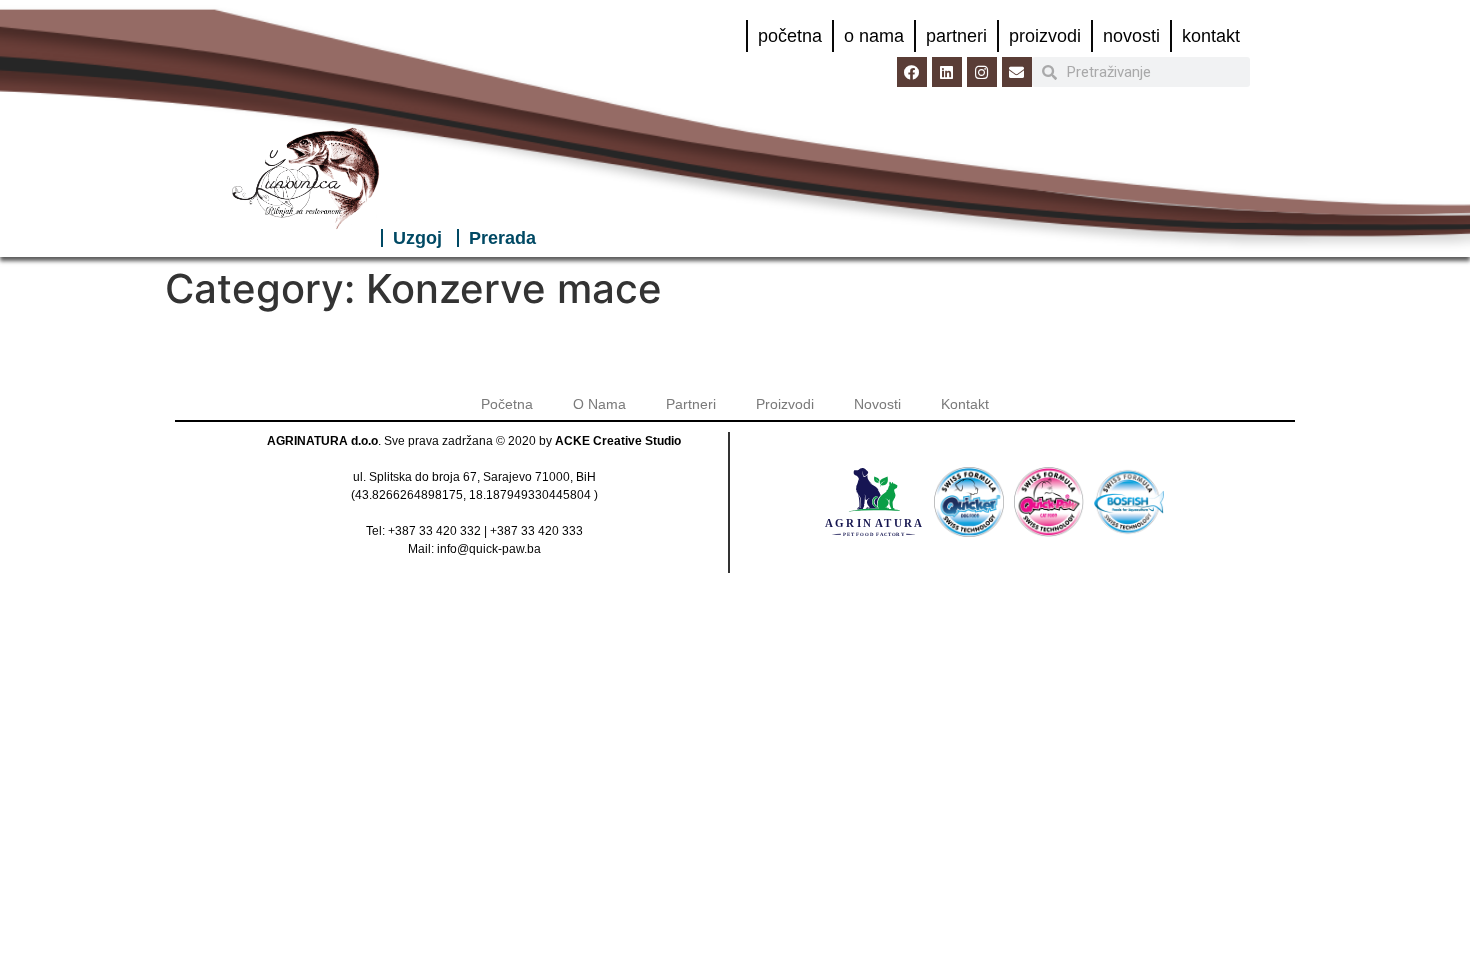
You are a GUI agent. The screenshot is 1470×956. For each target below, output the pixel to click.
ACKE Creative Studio (618, 441)
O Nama (874, 36)
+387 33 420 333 (536, 531)
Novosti (1131, 36)
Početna (790, 36)
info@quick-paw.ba (489, 549)
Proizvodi (1045, 36)
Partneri (956, 36)
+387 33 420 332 (434, 531)
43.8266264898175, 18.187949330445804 (473, 495)
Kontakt (1211, 36)
